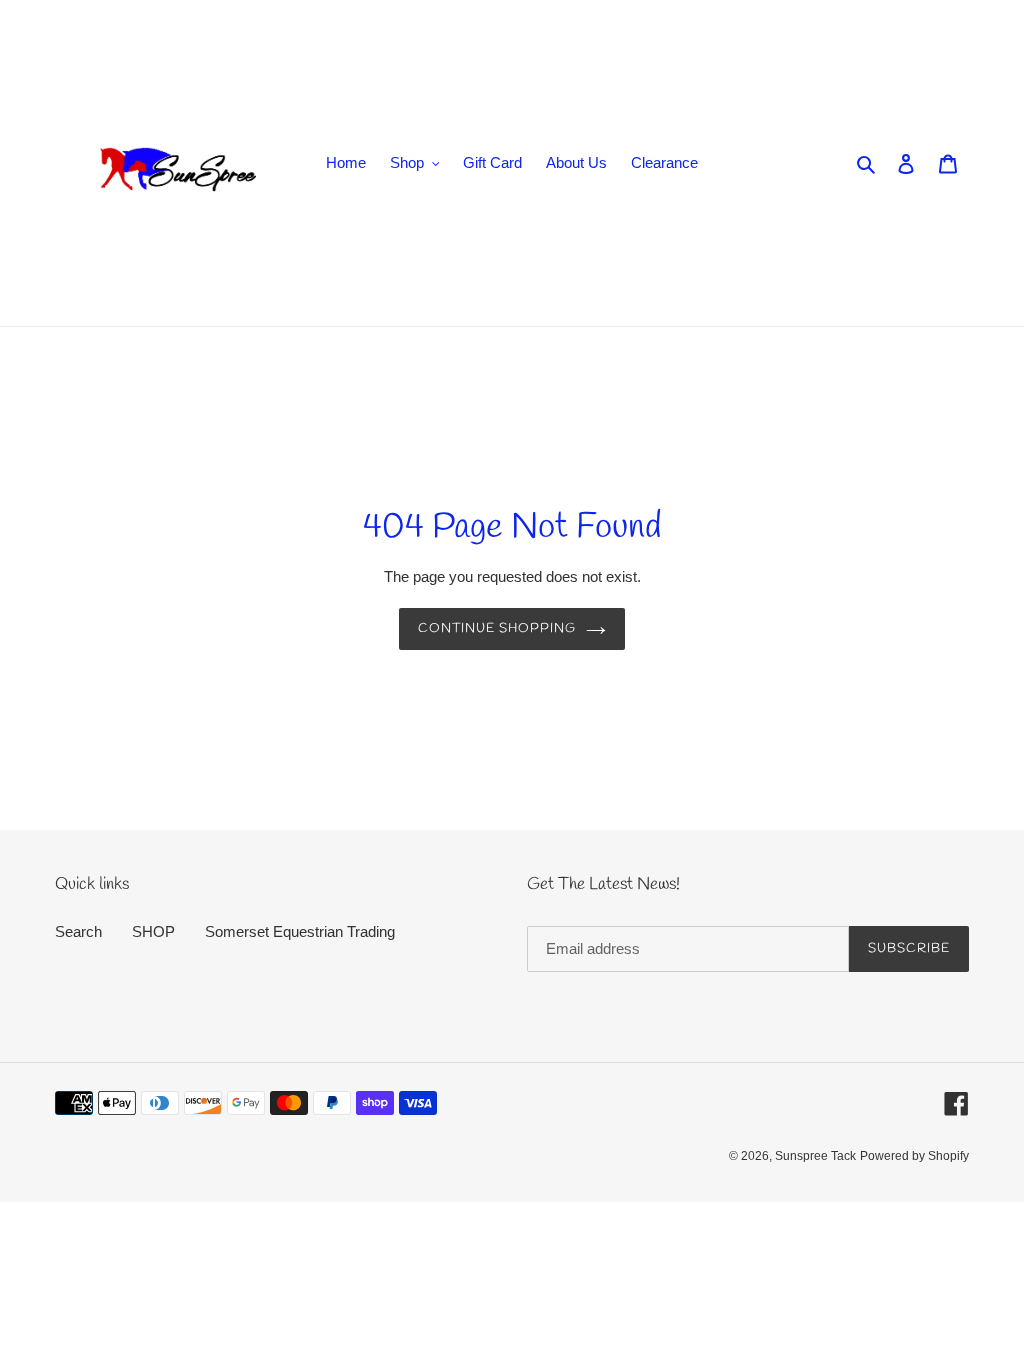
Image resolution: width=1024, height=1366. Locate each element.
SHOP (153, 931)
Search (78, 931)
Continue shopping (497, 628)
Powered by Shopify (914, 1156)
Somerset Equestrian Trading (300, 931)
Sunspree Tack (815, 1156)
